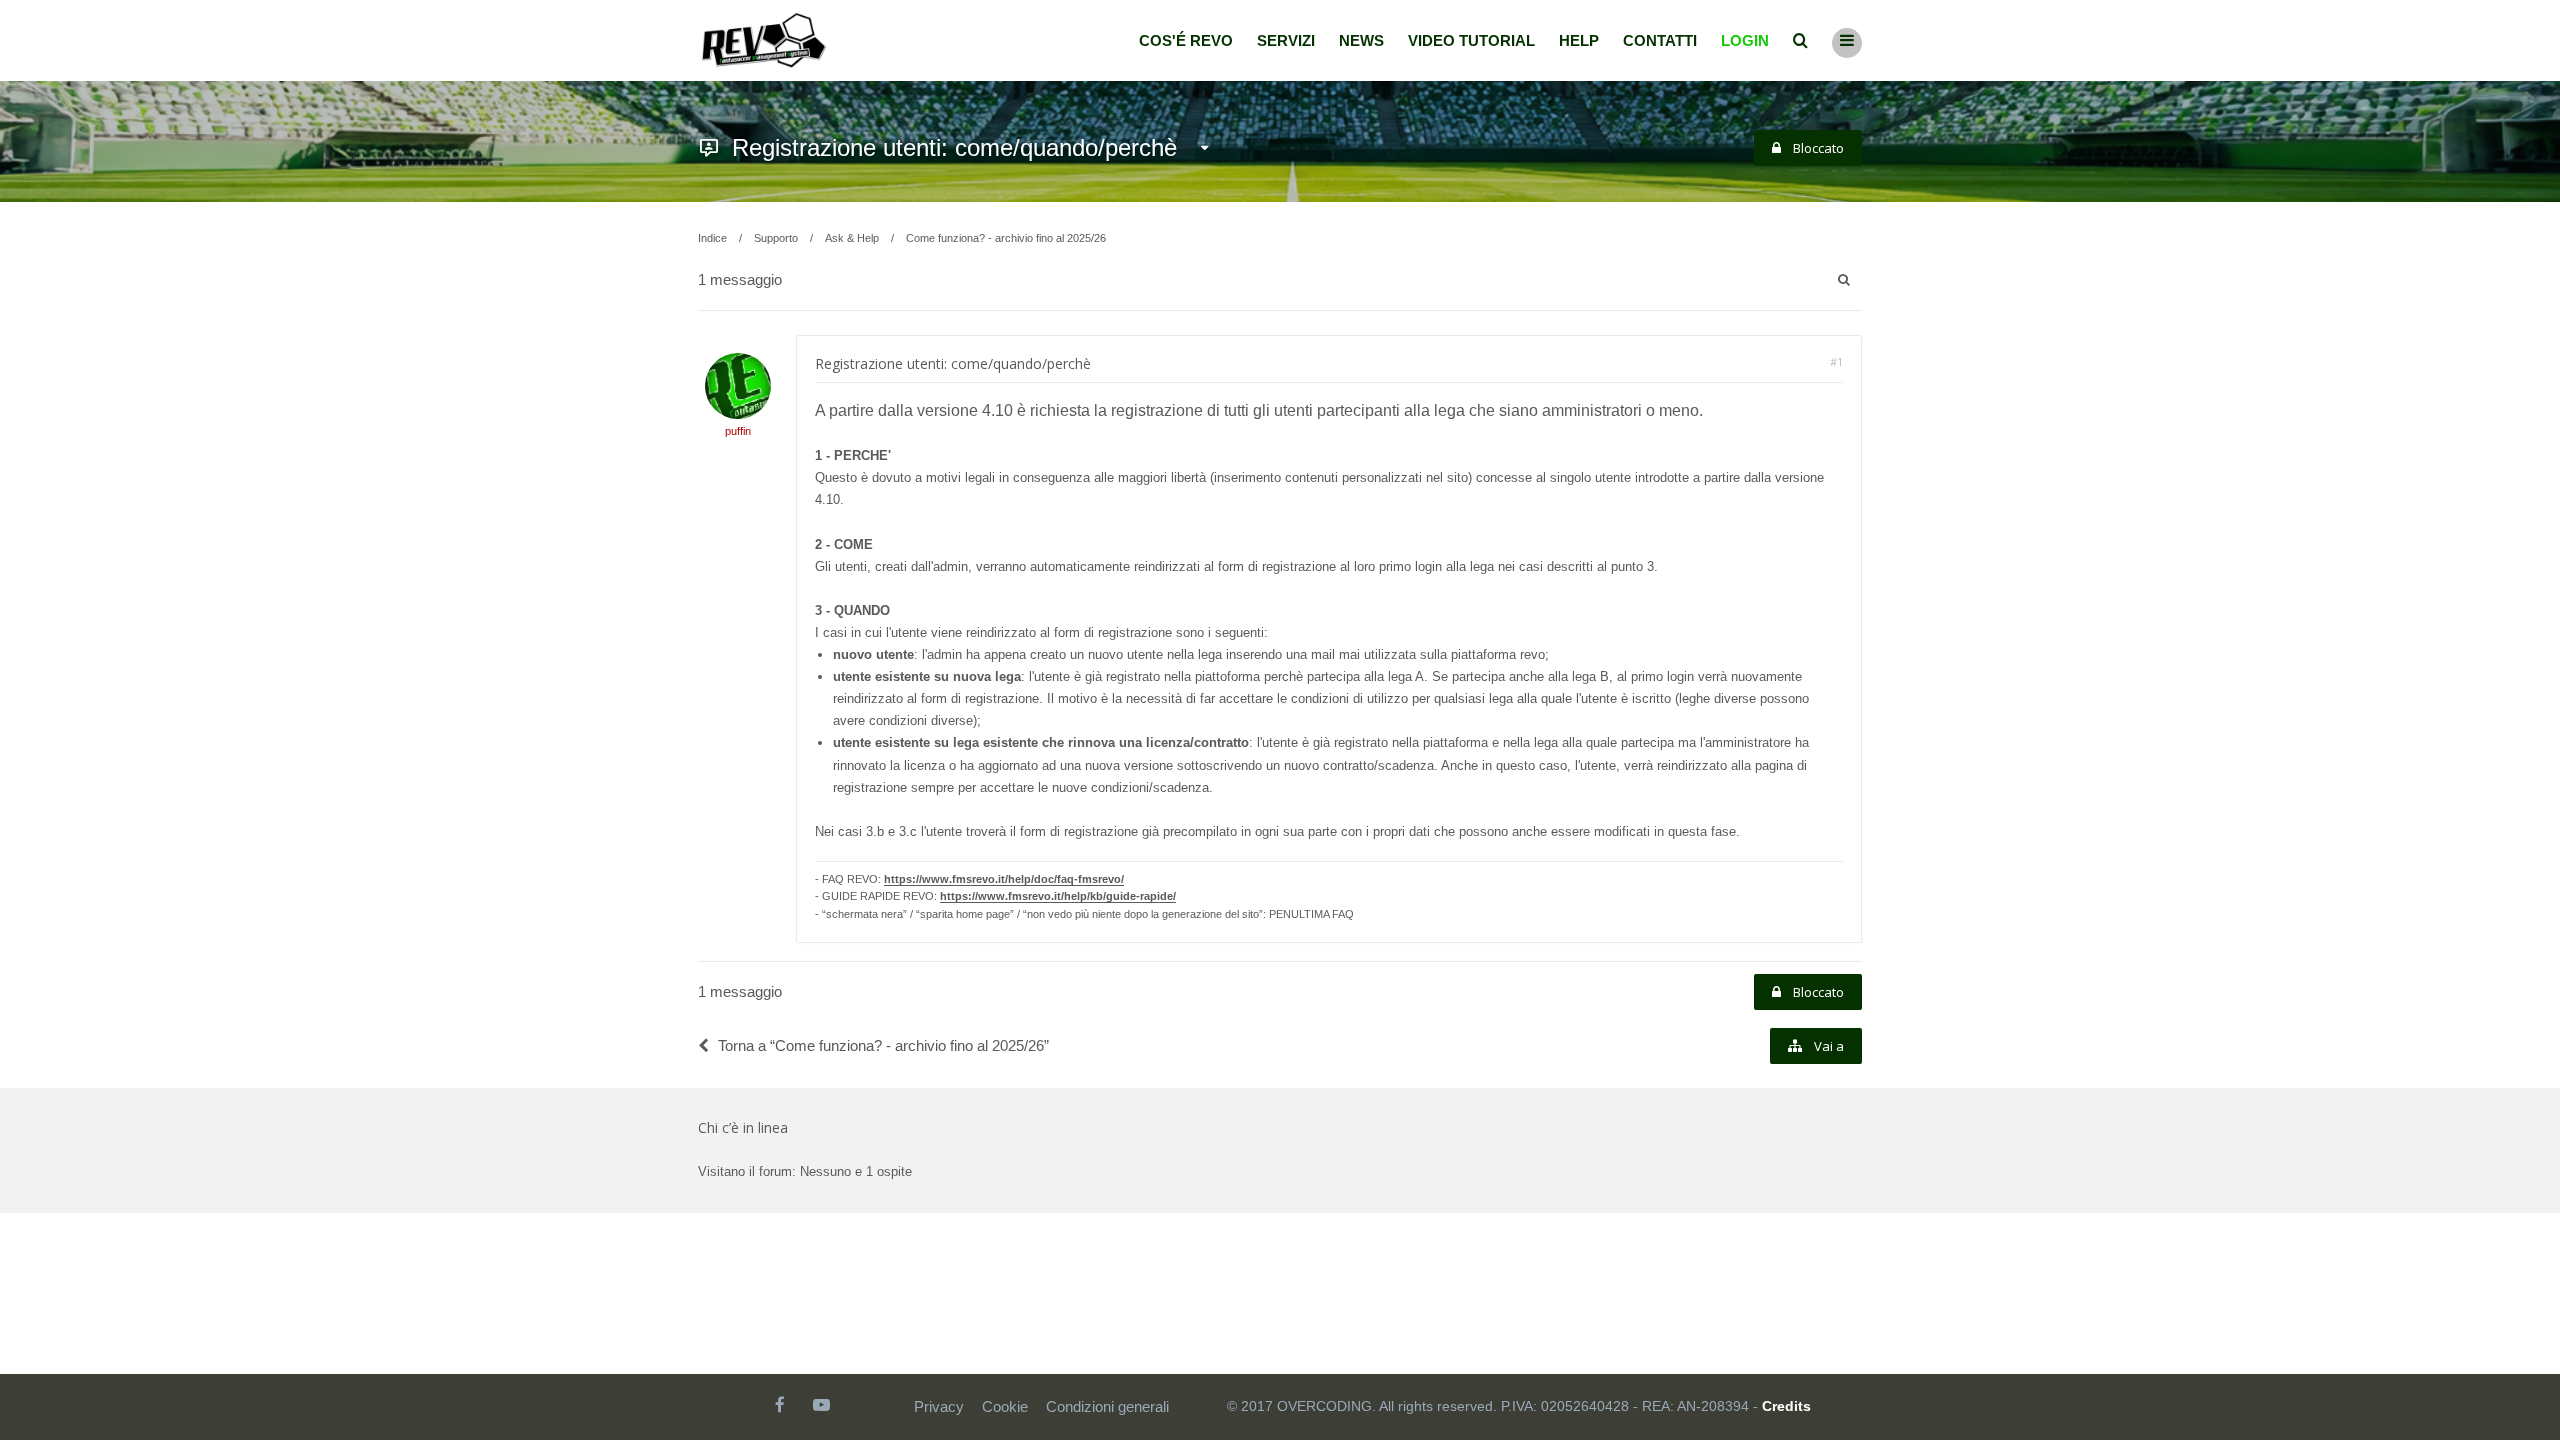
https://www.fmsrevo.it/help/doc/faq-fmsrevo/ (1004, 879)
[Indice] (764, 40)
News (1361, 40)
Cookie (1005, 1406)
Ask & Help (852, 238)
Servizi (1286, 40)
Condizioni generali (1107, 1406)
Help (1579, 40)
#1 (1836, 361)
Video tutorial (1471, 40)
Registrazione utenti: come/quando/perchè (954, 147)
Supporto (776, 238)
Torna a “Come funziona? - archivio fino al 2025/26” (883, 1045)
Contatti (1660, 40)
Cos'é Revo (1186, 40)
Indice (712, 238)
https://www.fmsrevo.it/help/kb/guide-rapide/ (1058, 896)
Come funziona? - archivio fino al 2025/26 (1006, 238)
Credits (1786, 1406)
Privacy (939, 1406)
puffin (738, 431)
